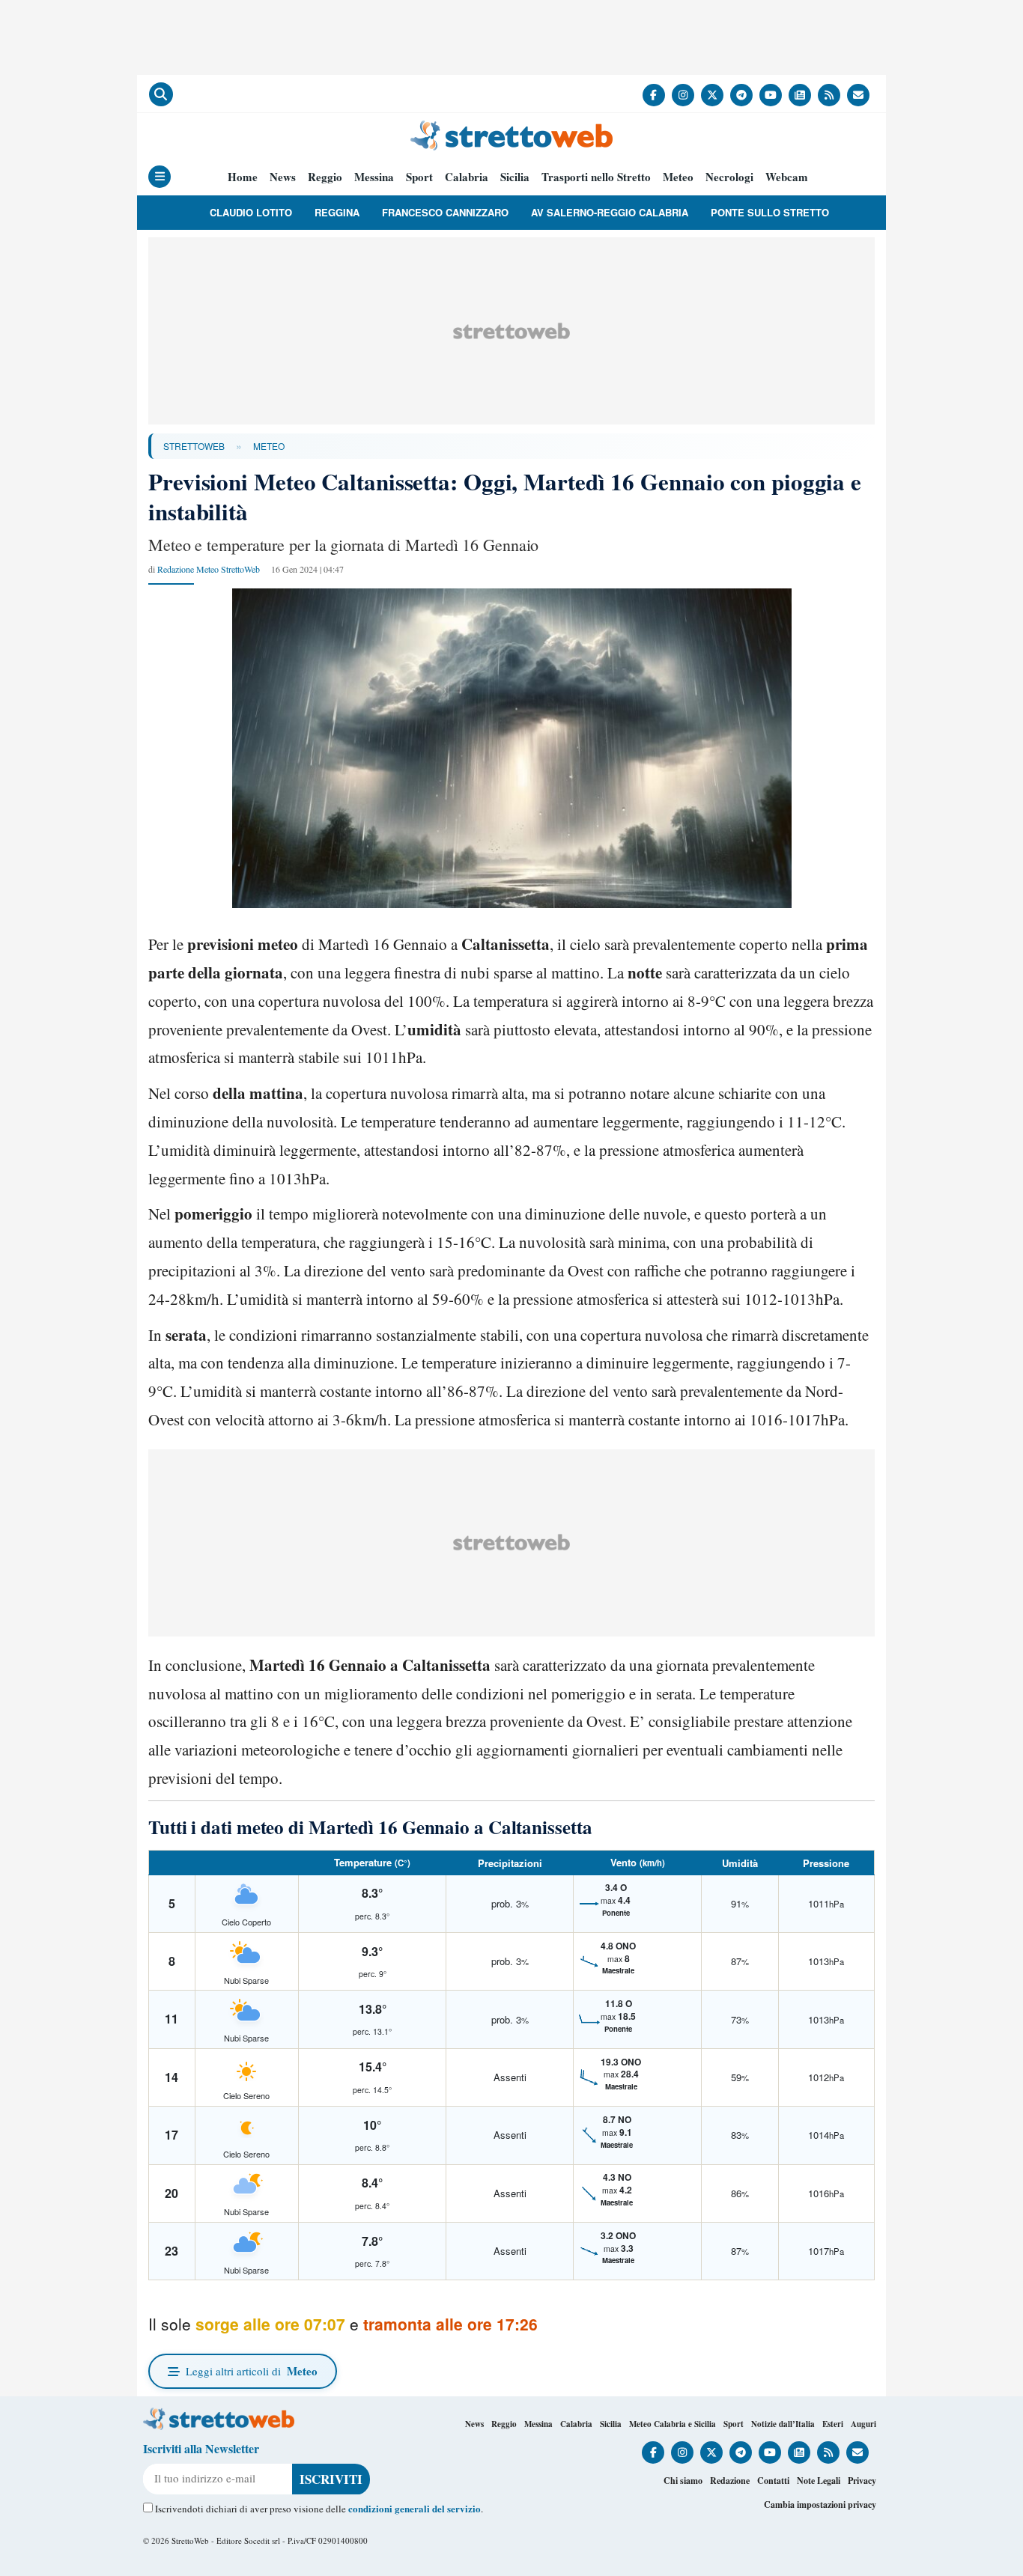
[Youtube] (771, 95)
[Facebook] (654, 95)
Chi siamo (683, 2481)
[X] (712, 95)
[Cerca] (161, 94)
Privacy (862, 2481)
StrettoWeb (194, 446)
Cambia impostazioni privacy (820, 2505)
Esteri (833, 2424)
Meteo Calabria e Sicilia (673, 2424)
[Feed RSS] (829, 95)
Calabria (467, 177)
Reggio (325, 177)
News (283, 177)
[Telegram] (741, 95)
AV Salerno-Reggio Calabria (610, 212)
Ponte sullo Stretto (770, 212)
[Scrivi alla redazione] (858, 95)
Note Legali (819, 2481)
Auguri (863, 2424)
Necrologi (729, 177)
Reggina (337, 212)
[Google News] (800, 95)
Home (243, 177)
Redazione (730, 2481)
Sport (419, 177)
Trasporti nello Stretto (596, 177)
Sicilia (515, 177)
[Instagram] (683, 95)
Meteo (678, 177)
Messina (374, 177)
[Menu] (160, 177)
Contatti (773, 2481)
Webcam (787, 177)
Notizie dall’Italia (783, 2424)
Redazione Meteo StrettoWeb (209, 569)
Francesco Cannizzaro (445, 212)
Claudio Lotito (251, 212)
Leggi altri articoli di (252, 2371)
